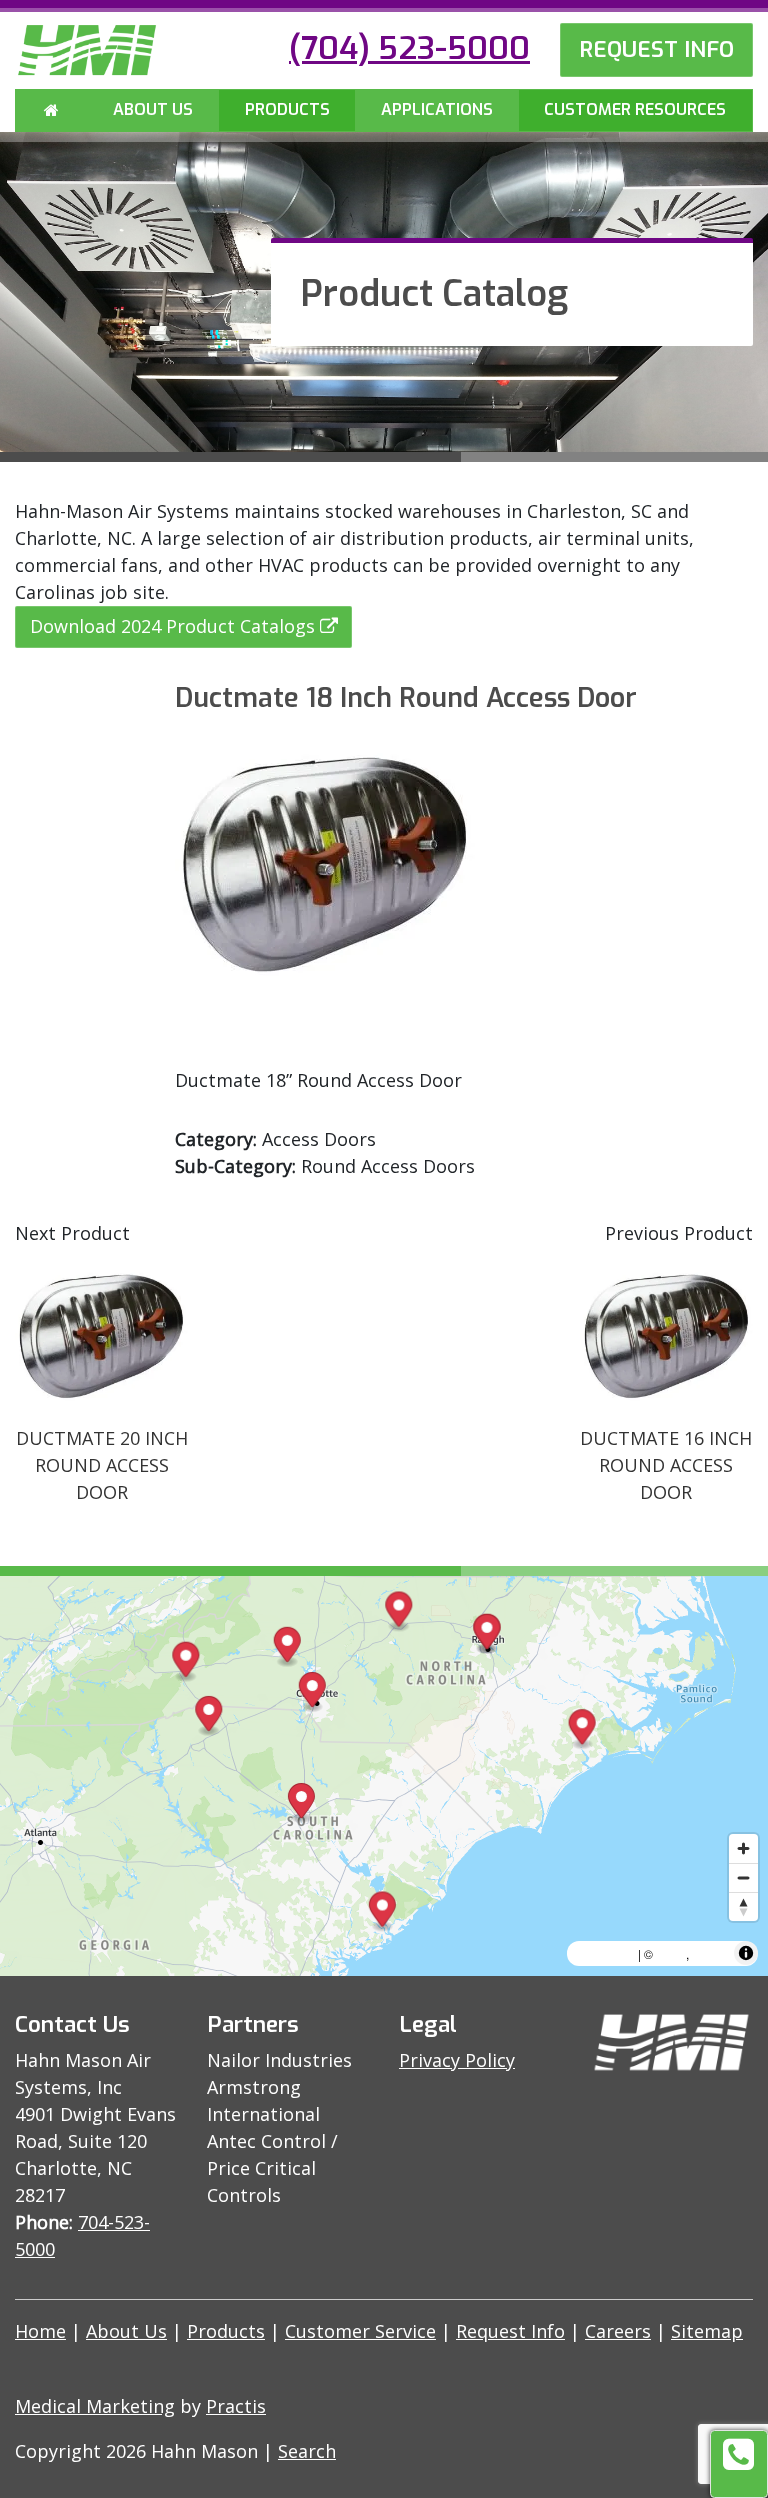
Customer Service (360, 2331)
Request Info (510, 2331)
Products (287, 109)
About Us (153, 109)
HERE (711, 1953)
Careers (618, 2331)
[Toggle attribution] (746, 1953)
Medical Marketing (95, 2406)
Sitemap (707, 2331)
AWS (671, 1953)
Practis (236, 2406)
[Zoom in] (743, 1848)
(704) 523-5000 (409, 48)
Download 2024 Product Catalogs (172, 626)
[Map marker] (287, 1646)
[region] (384, 1776)
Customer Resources (635, 109)
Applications (437, 109)
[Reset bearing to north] (743, 1906)
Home (40, 2331)
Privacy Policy (457, 2060)
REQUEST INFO (656, 49)
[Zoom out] (743, 1877)
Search (307, 2451)
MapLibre (605, 1953)
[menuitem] (52, 111)
